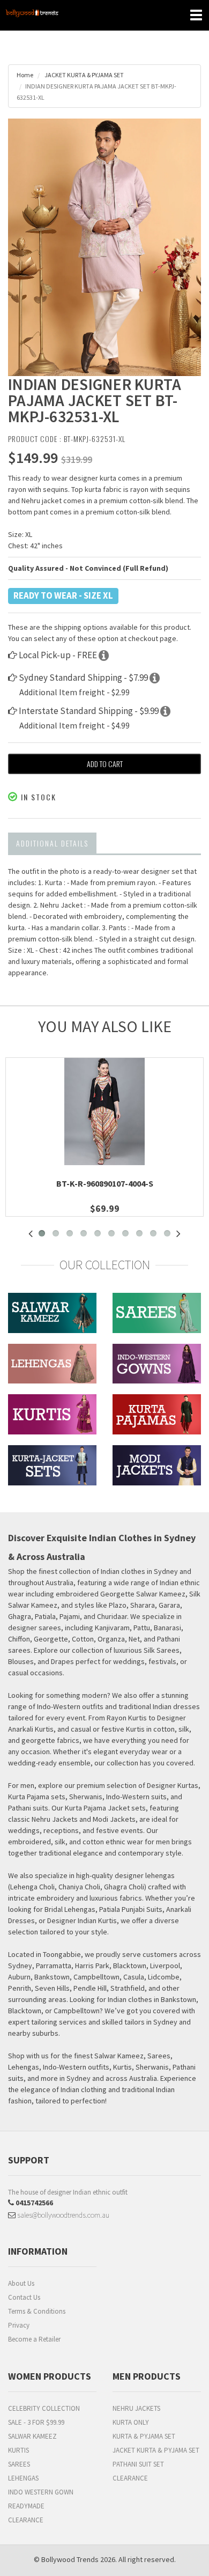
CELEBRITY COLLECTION (44, 2408)
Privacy (19, 2325)
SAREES (19, 2464)
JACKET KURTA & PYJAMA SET (84, 75)
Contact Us (24, 2297)
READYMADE (26, 2506)
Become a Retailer (34, 2339)
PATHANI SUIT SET (138, 2464)
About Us (21, 2283)
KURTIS (18, 2450)
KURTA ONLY (131, 2422)
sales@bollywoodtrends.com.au (62, 2215)
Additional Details (52, 843)
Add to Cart (105, 764)
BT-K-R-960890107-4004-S (105, 1183)
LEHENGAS (23, 2478)
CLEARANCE (26, 2520)
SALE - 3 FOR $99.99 (36, 2422)
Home (25, 75)
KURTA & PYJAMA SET (144, 2436)
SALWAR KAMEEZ (32, 2436)
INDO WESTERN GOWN (41, 2492)
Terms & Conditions (37, 2311)
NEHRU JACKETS (136, 2408)
